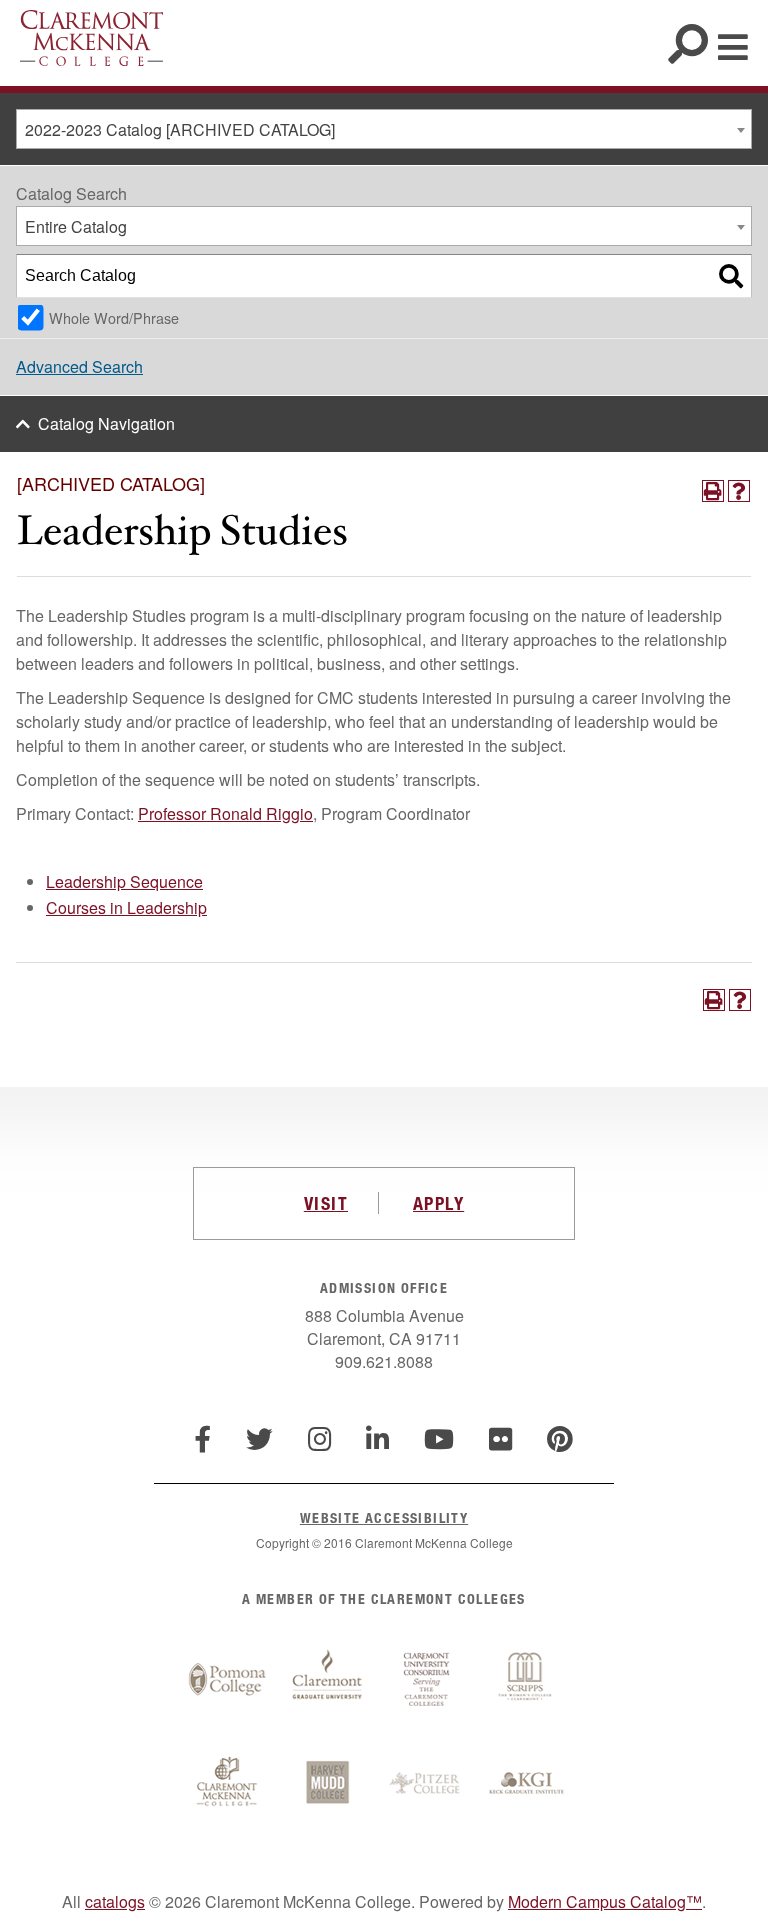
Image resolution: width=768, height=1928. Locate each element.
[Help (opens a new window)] (739, 491)
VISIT (326, 1203)
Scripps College (527, 1680)
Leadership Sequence (124, 881)
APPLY (438, 1203)
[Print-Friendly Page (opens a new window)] (713, 491)
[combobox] (384, 129)
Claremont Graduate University (327, 1680)
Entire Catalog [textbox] (76, 226)
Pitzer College (427, 1784)
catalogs (115, 1901)
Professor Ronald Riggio (225, 813)
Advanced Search (79, 366)
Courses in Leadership (126, 907)
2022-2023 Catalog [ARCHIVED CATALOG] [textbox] (180, 129)
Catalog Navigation (106, 423)
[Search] (731, 276)
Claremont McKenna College (91, 38)
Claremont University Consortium (427, 1680)
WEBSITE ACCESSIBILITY (384, 1517)
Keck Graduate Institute (527, 1784)
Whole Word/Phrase (114, 317)
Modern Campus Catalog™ (605, 1901)
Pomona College (227, 1680)
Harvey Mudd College (327, 1784)
